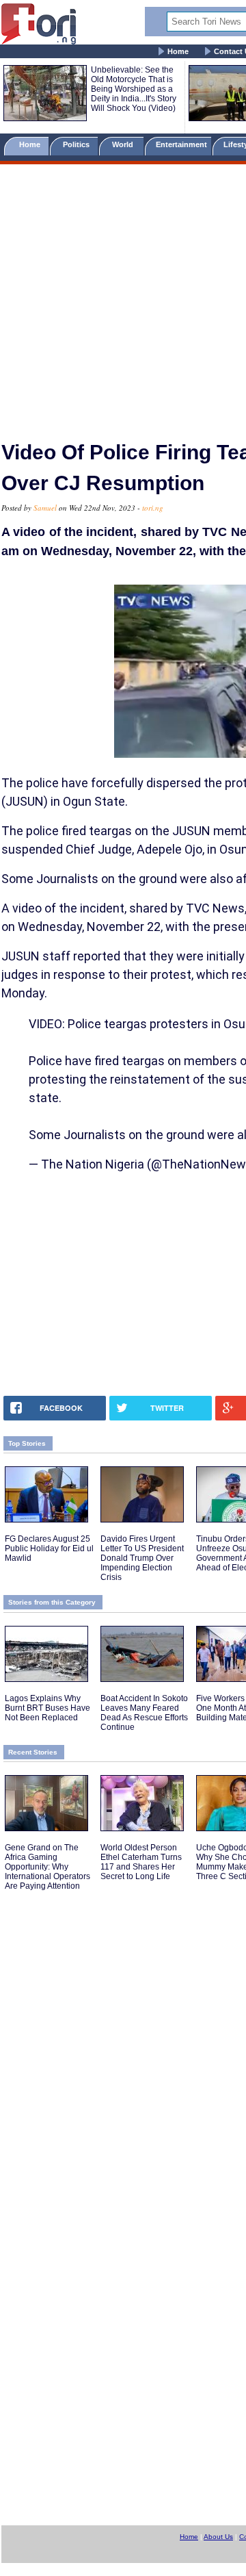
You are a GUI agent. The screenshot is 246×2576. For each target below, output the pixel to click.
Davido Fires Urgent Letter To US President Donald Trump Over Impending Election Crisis (142, 1558)
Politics (77, 144)
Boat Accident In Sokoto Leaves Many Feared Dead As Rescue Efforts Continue (144, 1713)
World (125, 144)
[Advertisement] (123, 296)
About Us (218, 2537)
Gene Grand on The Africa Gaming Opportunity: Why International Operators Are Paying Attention (47, 1867)
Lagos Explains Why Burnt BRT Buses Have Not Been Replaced (47, 1708)
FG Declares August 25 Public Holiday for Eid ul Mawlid (49, 1548)
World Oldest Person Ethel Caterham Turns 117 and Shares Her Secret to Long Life (141, 1862)
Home (178, 51)
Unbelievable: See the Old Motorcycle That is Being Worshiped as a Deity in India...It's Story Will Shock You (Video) (134, 89)
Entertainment (181, 144)
